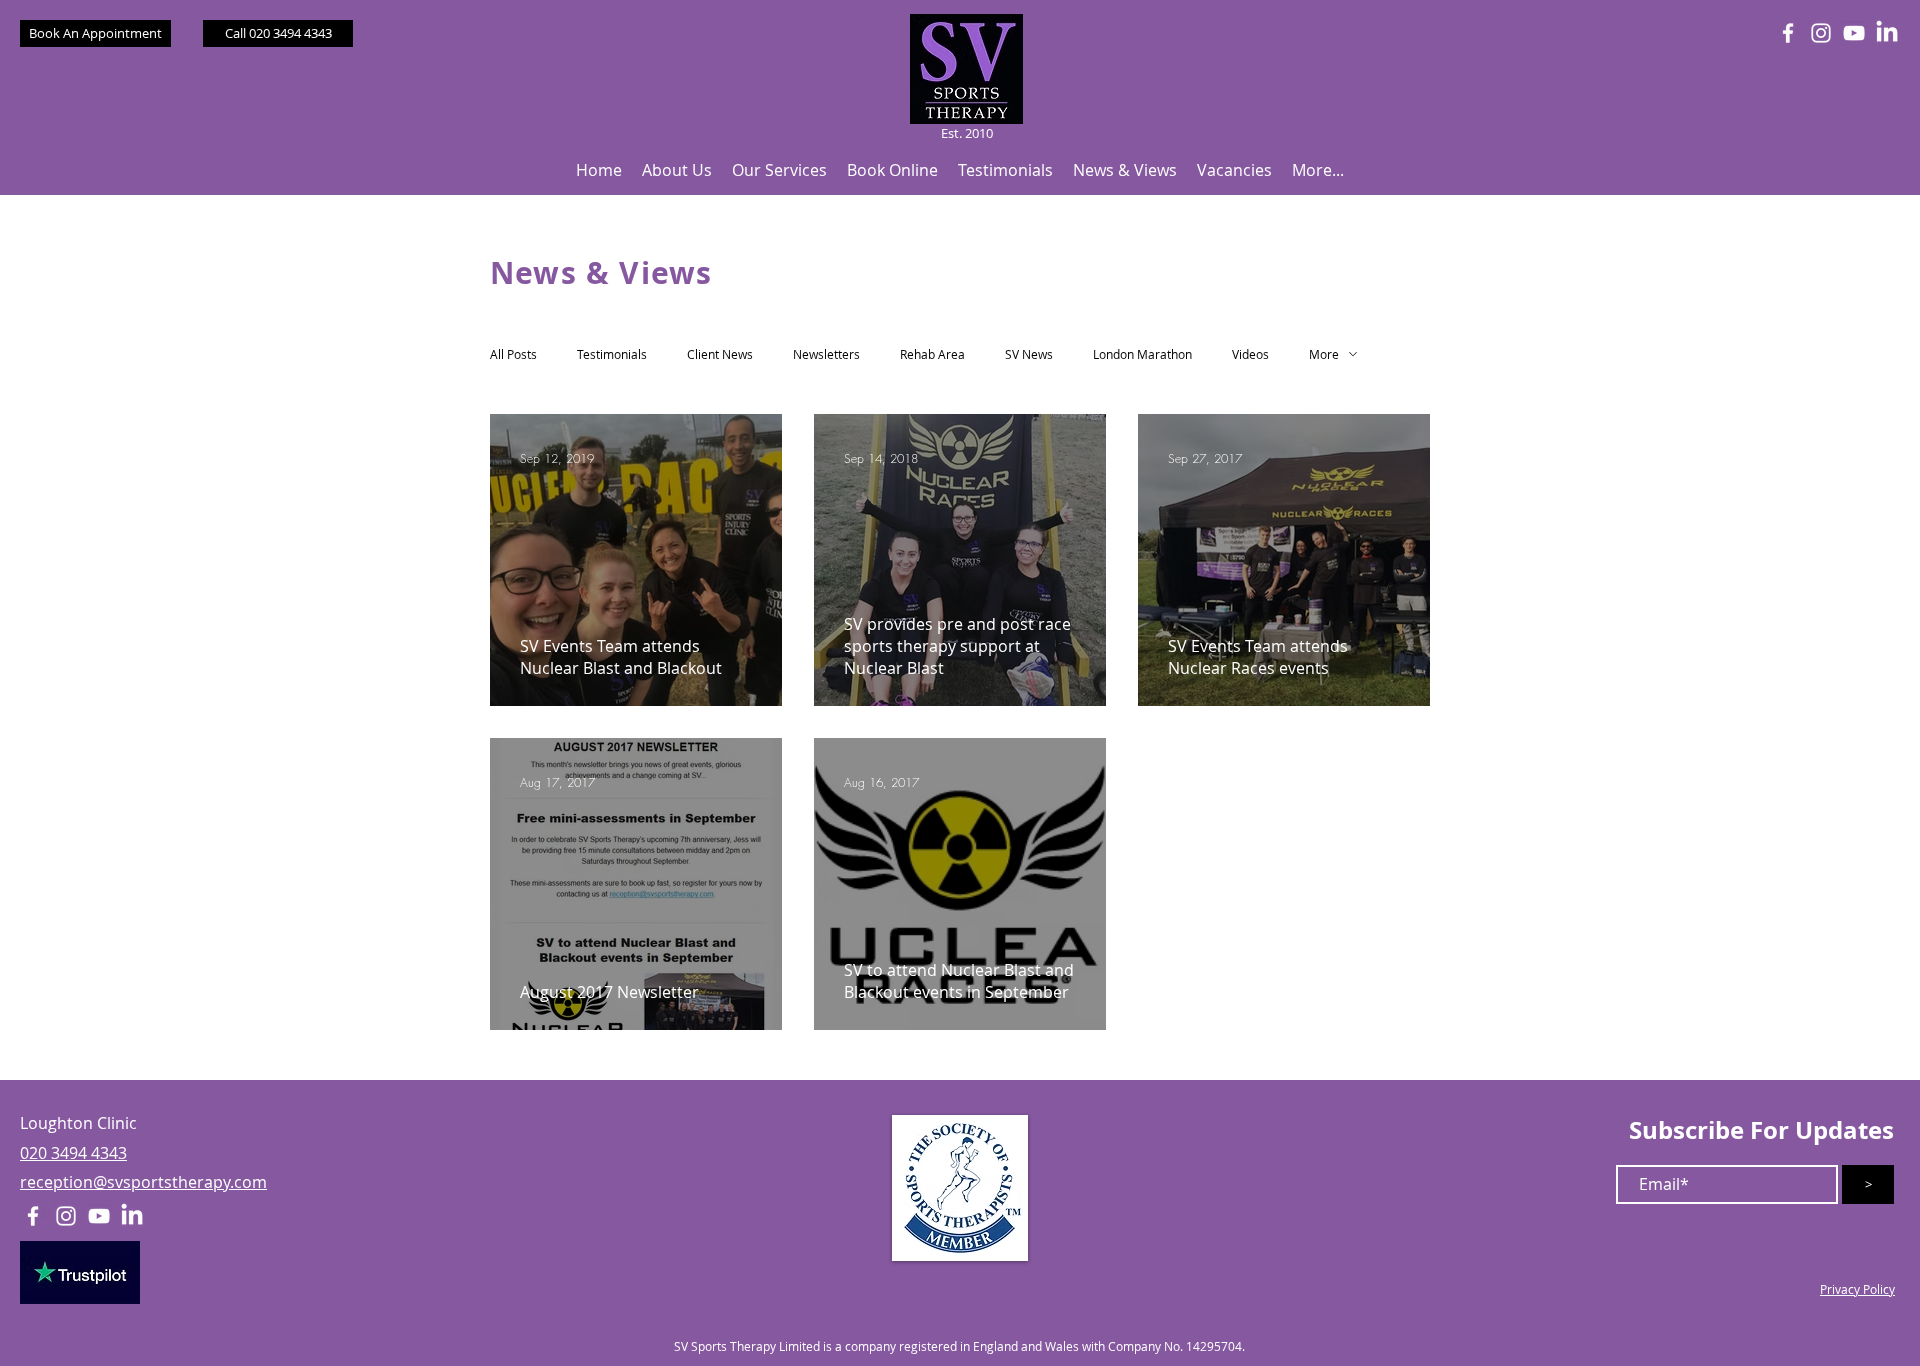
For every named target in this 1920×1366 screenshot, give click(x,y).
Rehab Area (932, 354)
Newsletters (826, 354)
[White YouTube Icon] (1854, 33)
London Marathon (1142, 354)
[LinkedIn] (1887, 33)
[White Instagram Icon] (1821, 33)
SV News (1029, 354)
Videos (1250, 354)
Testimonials (612, 354)
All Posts (513, 354)
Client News (720, 354)
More (1324, 354)
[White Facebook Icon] (1788, 33)
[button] (677, 170)
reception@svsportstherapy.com (143, 1182)
